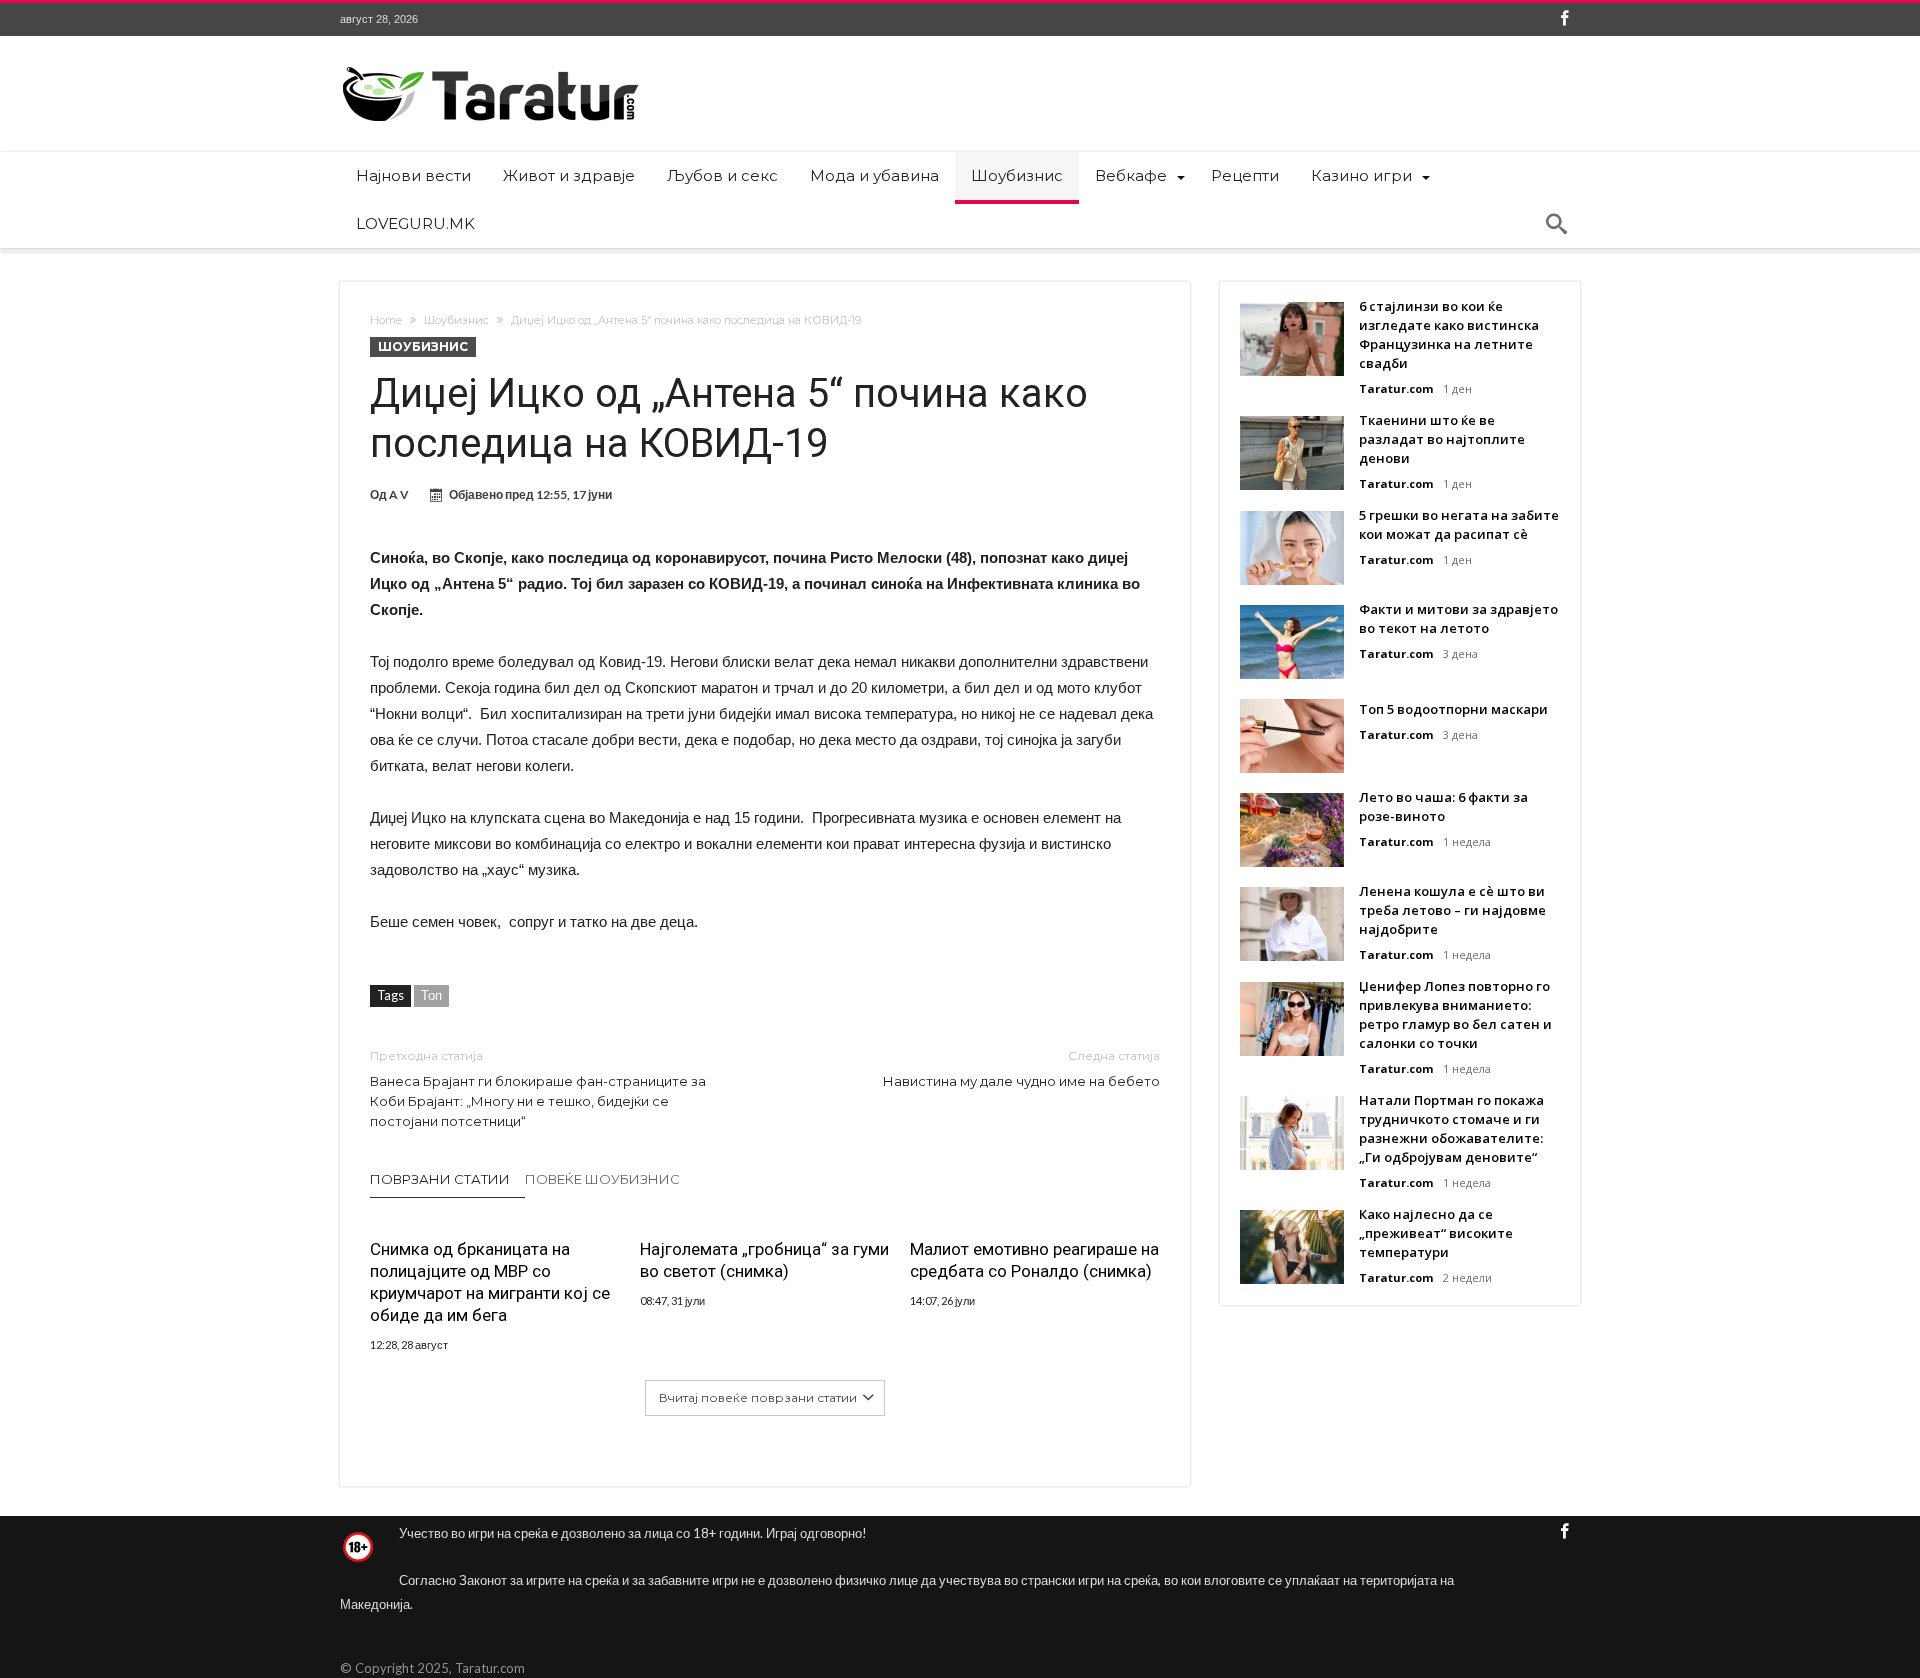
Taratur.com (1396, 388)
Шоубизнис (456, 320)
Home (386, 320)
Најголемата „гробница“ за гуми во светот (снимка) (764, 1260)
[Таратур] (490, 65)
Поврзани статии (440, 1179)
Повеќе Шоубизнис (602, 1179)
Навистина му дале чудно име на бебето (1021, 1068)
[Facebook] (1564, 19)
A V (399, 494)
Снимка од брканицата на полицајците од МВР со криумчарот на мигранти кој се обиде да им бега (490, 1282)
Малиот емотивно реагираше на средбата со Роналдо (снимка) (1034, 1260)
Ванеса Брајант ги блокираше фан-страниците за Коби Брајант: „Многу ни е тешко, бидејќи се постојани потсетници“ (538, 1088)
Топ (431, 995)
